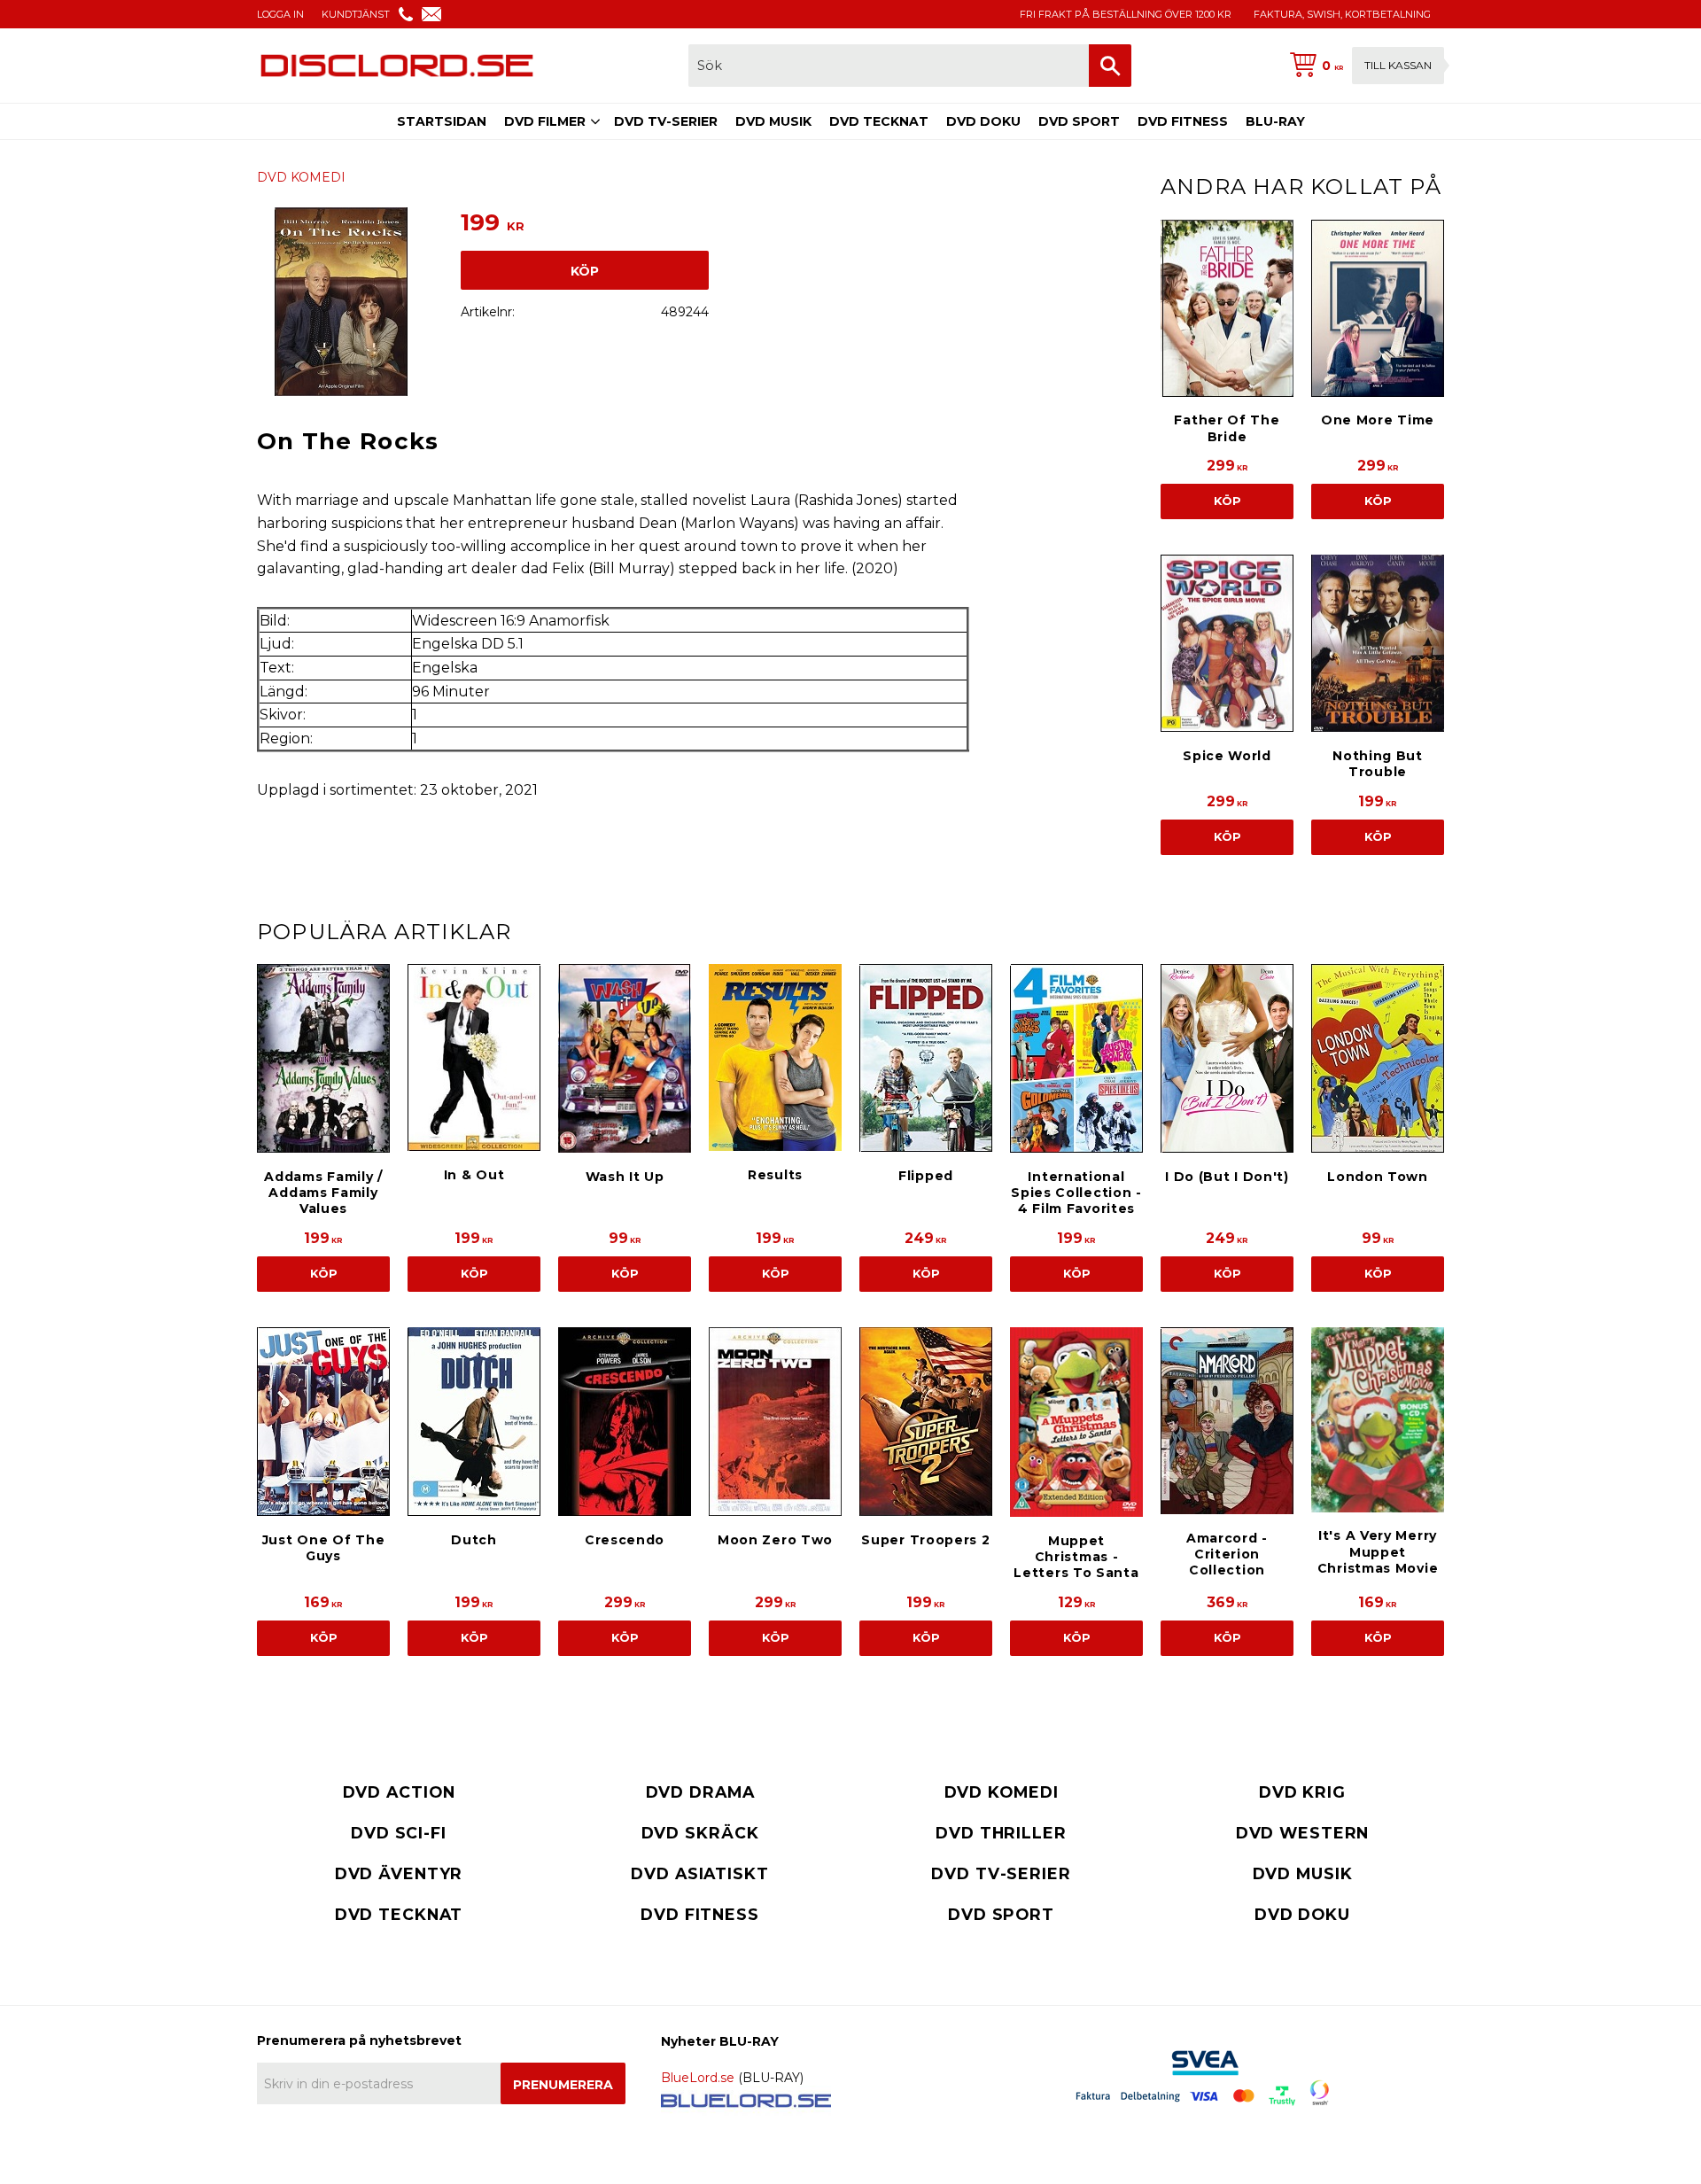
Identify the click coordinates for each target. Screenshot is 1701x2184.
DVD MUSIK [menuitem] (773, 121)
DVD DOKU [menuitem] (983, 121)
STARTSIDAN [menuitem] (442, 121)
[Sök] (1110, 66)
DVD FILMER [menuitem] (545, 121)
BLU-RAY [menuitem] (1275, 121)
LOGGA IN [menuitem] (280, 14)
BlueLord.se (698, 2078)
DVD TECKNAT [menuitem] (879, 121)
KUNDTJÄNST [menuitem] (356, 14)
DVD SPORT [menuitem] (1079, 121)
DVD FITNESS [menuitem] (1183, 121)
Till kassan (1398, 65)
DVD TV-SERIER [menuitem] (666, 121)
